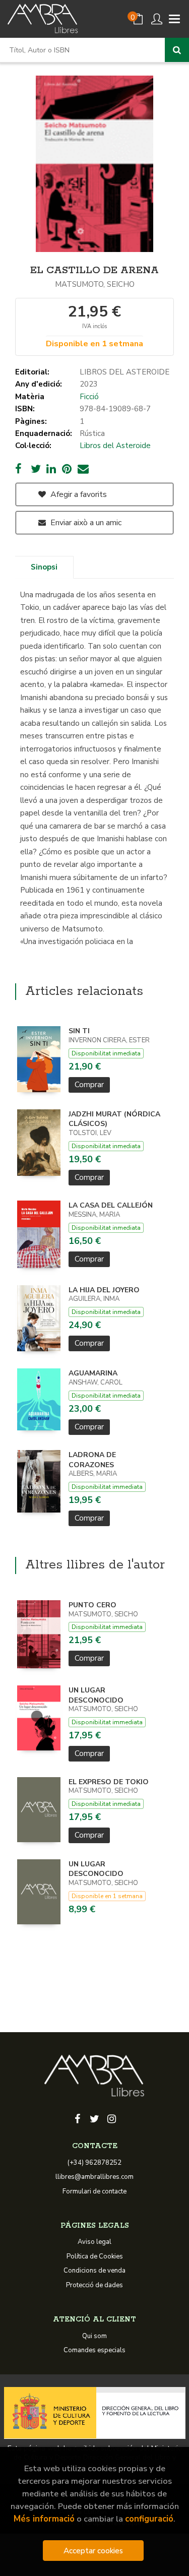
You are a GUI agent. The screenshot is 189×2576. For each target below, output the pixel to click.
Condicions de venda (94, 2271)
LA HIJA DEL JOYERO (104, 1290)
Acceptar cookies (93, 2551)
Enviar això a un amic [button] (85, 523)
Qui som (94, 2336)
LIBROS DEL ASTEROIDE (124, 372)
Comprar (89, 1085)
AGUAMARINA (93, 1373)
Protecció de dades (94, 2285)
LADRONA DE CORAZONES (92, 1460)
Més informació (44, 2519)
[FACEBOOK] (78, 2118)
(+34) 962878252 (94, 2163)
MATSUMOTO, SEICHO (95, 284)
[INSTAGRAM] (112, 2118)
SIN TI (79, 1031)
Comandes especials (94, 2350)
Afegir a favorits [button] (78, 494)
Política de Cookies (95, 2256)
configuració (149, 2519)
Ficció (89, 397)
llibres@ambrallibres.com (94, 2177)
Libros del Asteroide (115, 446)
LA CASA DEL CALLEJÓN (111, 1205)
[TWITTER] (95, 2118)
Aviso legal (94, 2242)
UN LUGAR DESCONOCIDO (96, 1695)
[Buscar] (177, 50)
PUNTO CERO (92, 1605)
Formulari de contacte (94, 2191)
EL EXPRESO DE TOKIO (109, 1782)
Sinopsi (44, 567)
